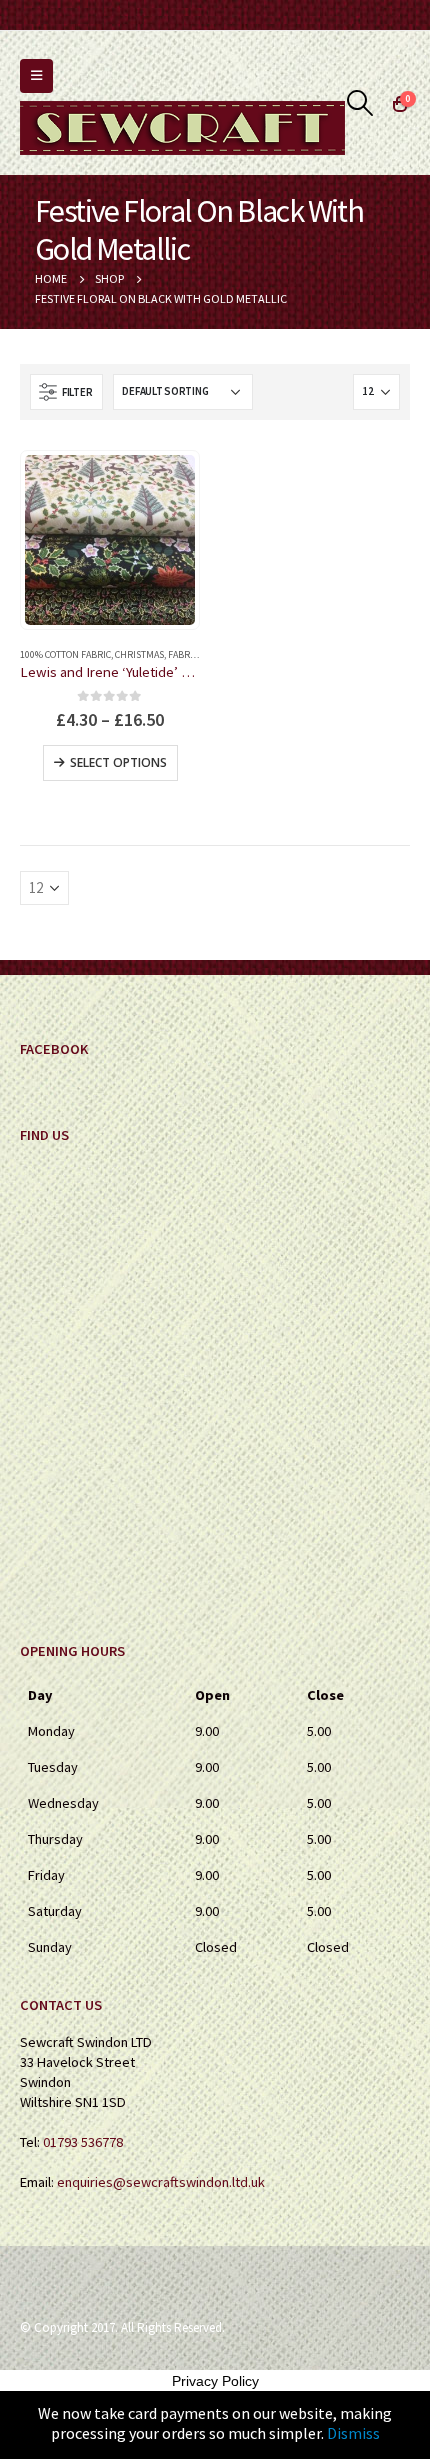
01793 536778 (83, 2142)
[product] (110, 540)
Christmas (139, 654)
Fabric (183, 654)
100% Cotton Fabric (65, 654)
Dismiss (353, 2433)
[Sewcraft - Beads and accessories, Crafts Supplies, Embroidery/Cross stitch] (182, 128)
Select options (118, 762)
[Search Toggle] (360, 103)
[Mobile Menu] (36, 76)
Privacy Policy (215, 2381)
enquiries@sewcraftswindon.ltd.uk (161, 2182)
